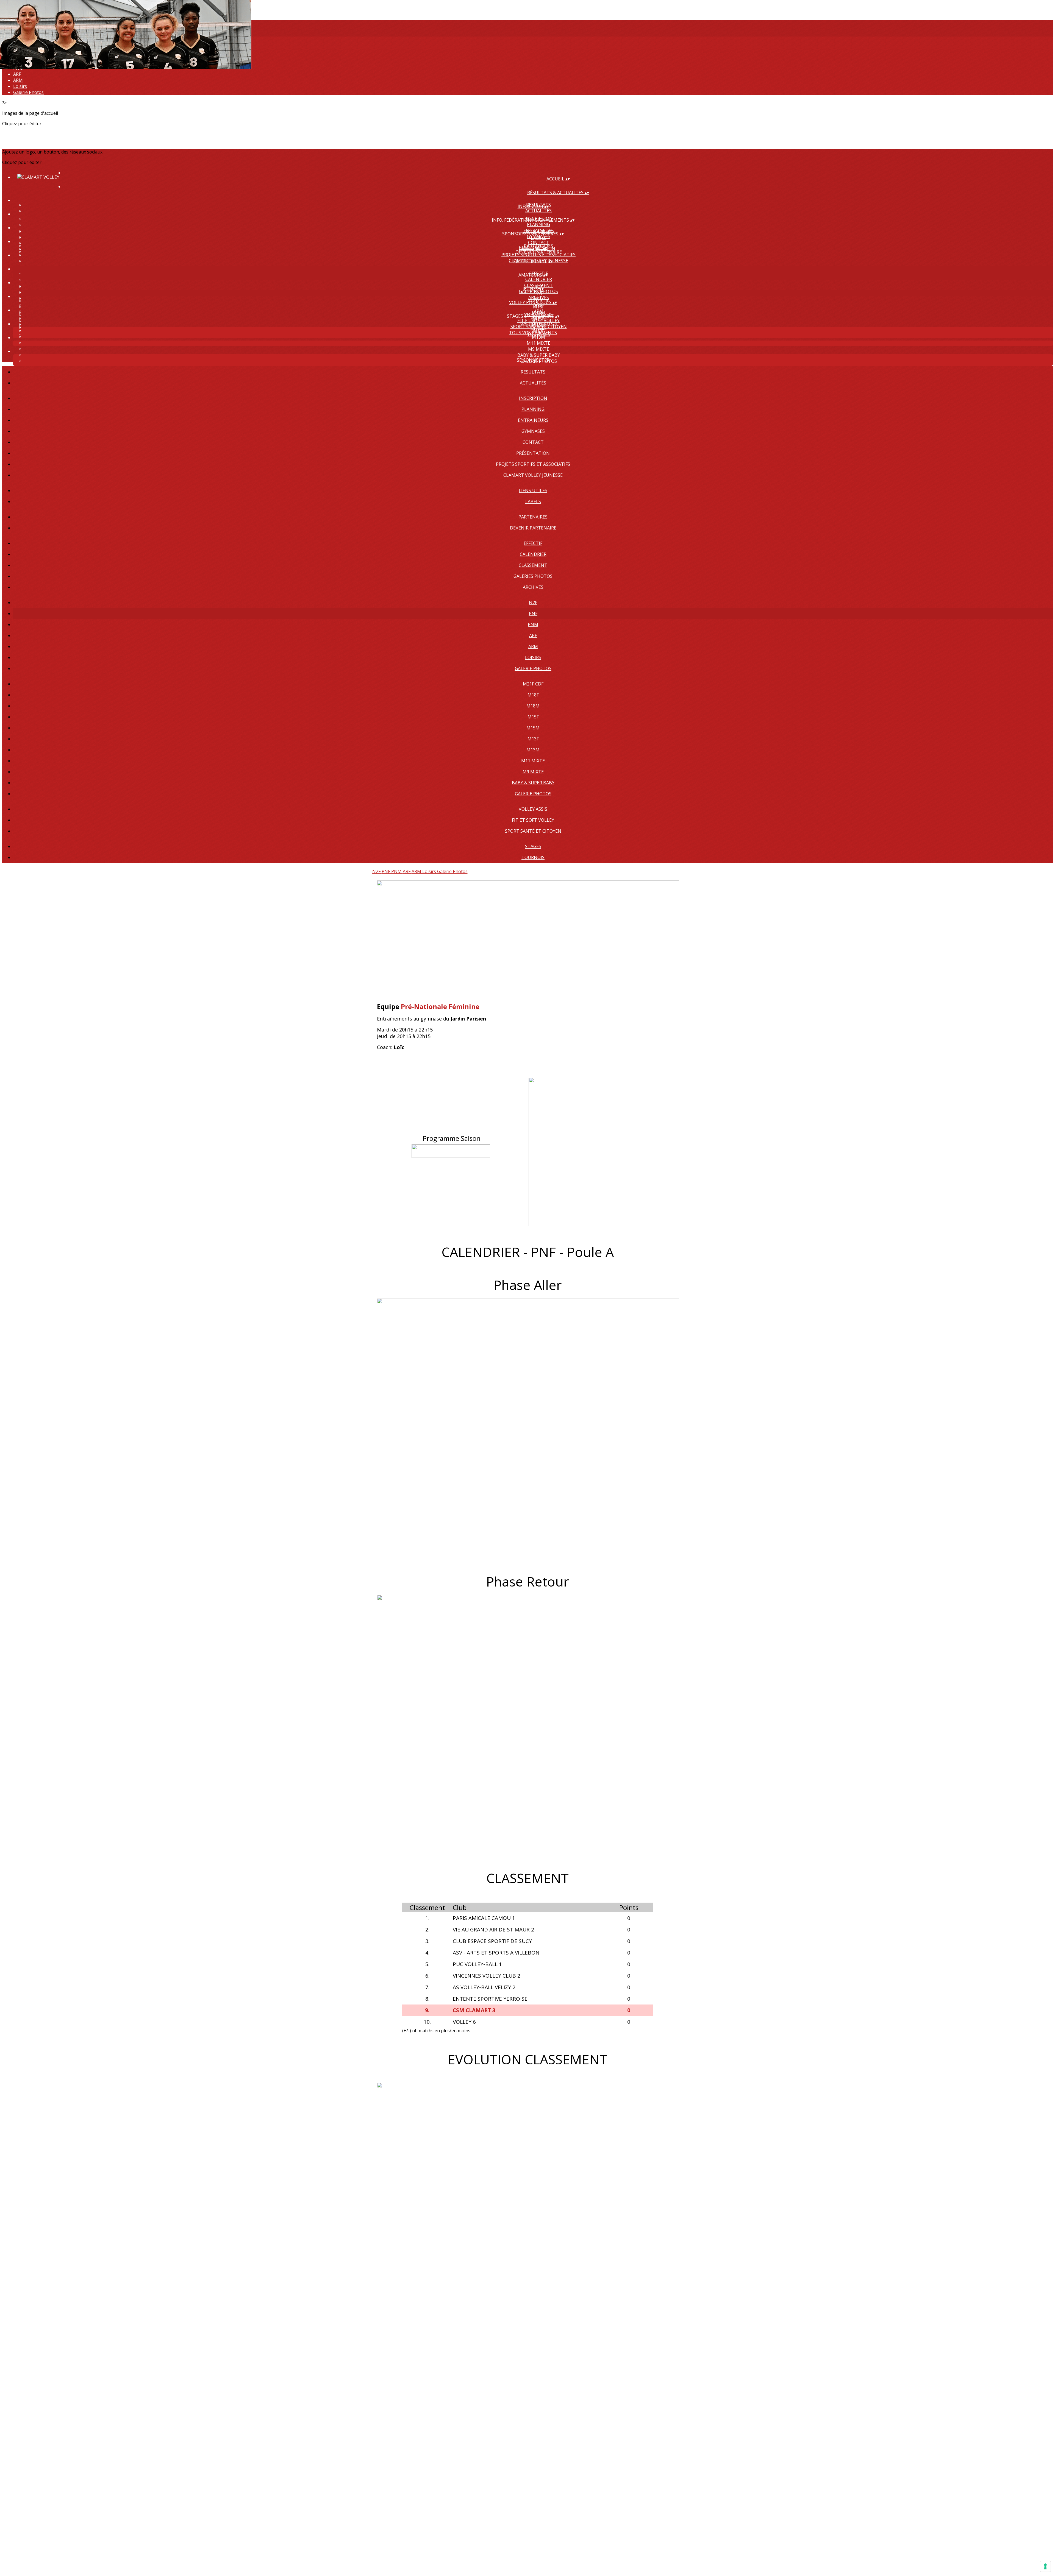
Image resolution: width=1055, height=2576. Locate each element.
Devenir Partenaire (539, 252)
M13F (533, 739)
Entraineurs (533, 420)
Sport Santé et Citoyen (533, 831)
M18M (533, 706)
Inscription (533, 398)
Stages (539, 328)
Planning (538, 224)
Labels (539, 238)
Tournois (533, 857)
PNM (533, 625)
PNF (539, 293)
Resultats (533, 372)
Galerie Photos (28, 92)
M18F (539, 307)
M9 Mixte (539, 349)
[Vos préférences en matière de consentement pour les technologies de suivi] (1045, 2566)
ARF (17, 74)
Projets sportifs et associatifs (533, 464)
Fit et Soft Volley (538, 320)
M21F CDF (533, 684)
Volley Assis (533, 809)
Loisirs (20, 86)
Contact (539, 242)
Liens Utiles (533, 490)
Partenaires (533, 517)
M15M (533, 728)
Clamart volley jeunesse (533, 475)
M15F (533, 717)
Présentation (533, 453)
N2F (533, 603)
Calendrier (539, 279)
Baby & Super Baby (539, 355)
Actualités (538, 211)
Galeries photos (533, 576)
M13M (533, 750)
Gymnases (533, 431)
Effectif (533, 543)
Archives (533, 587)
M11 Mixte (538, 343)
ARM (18, 80)
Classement (533, 565)
